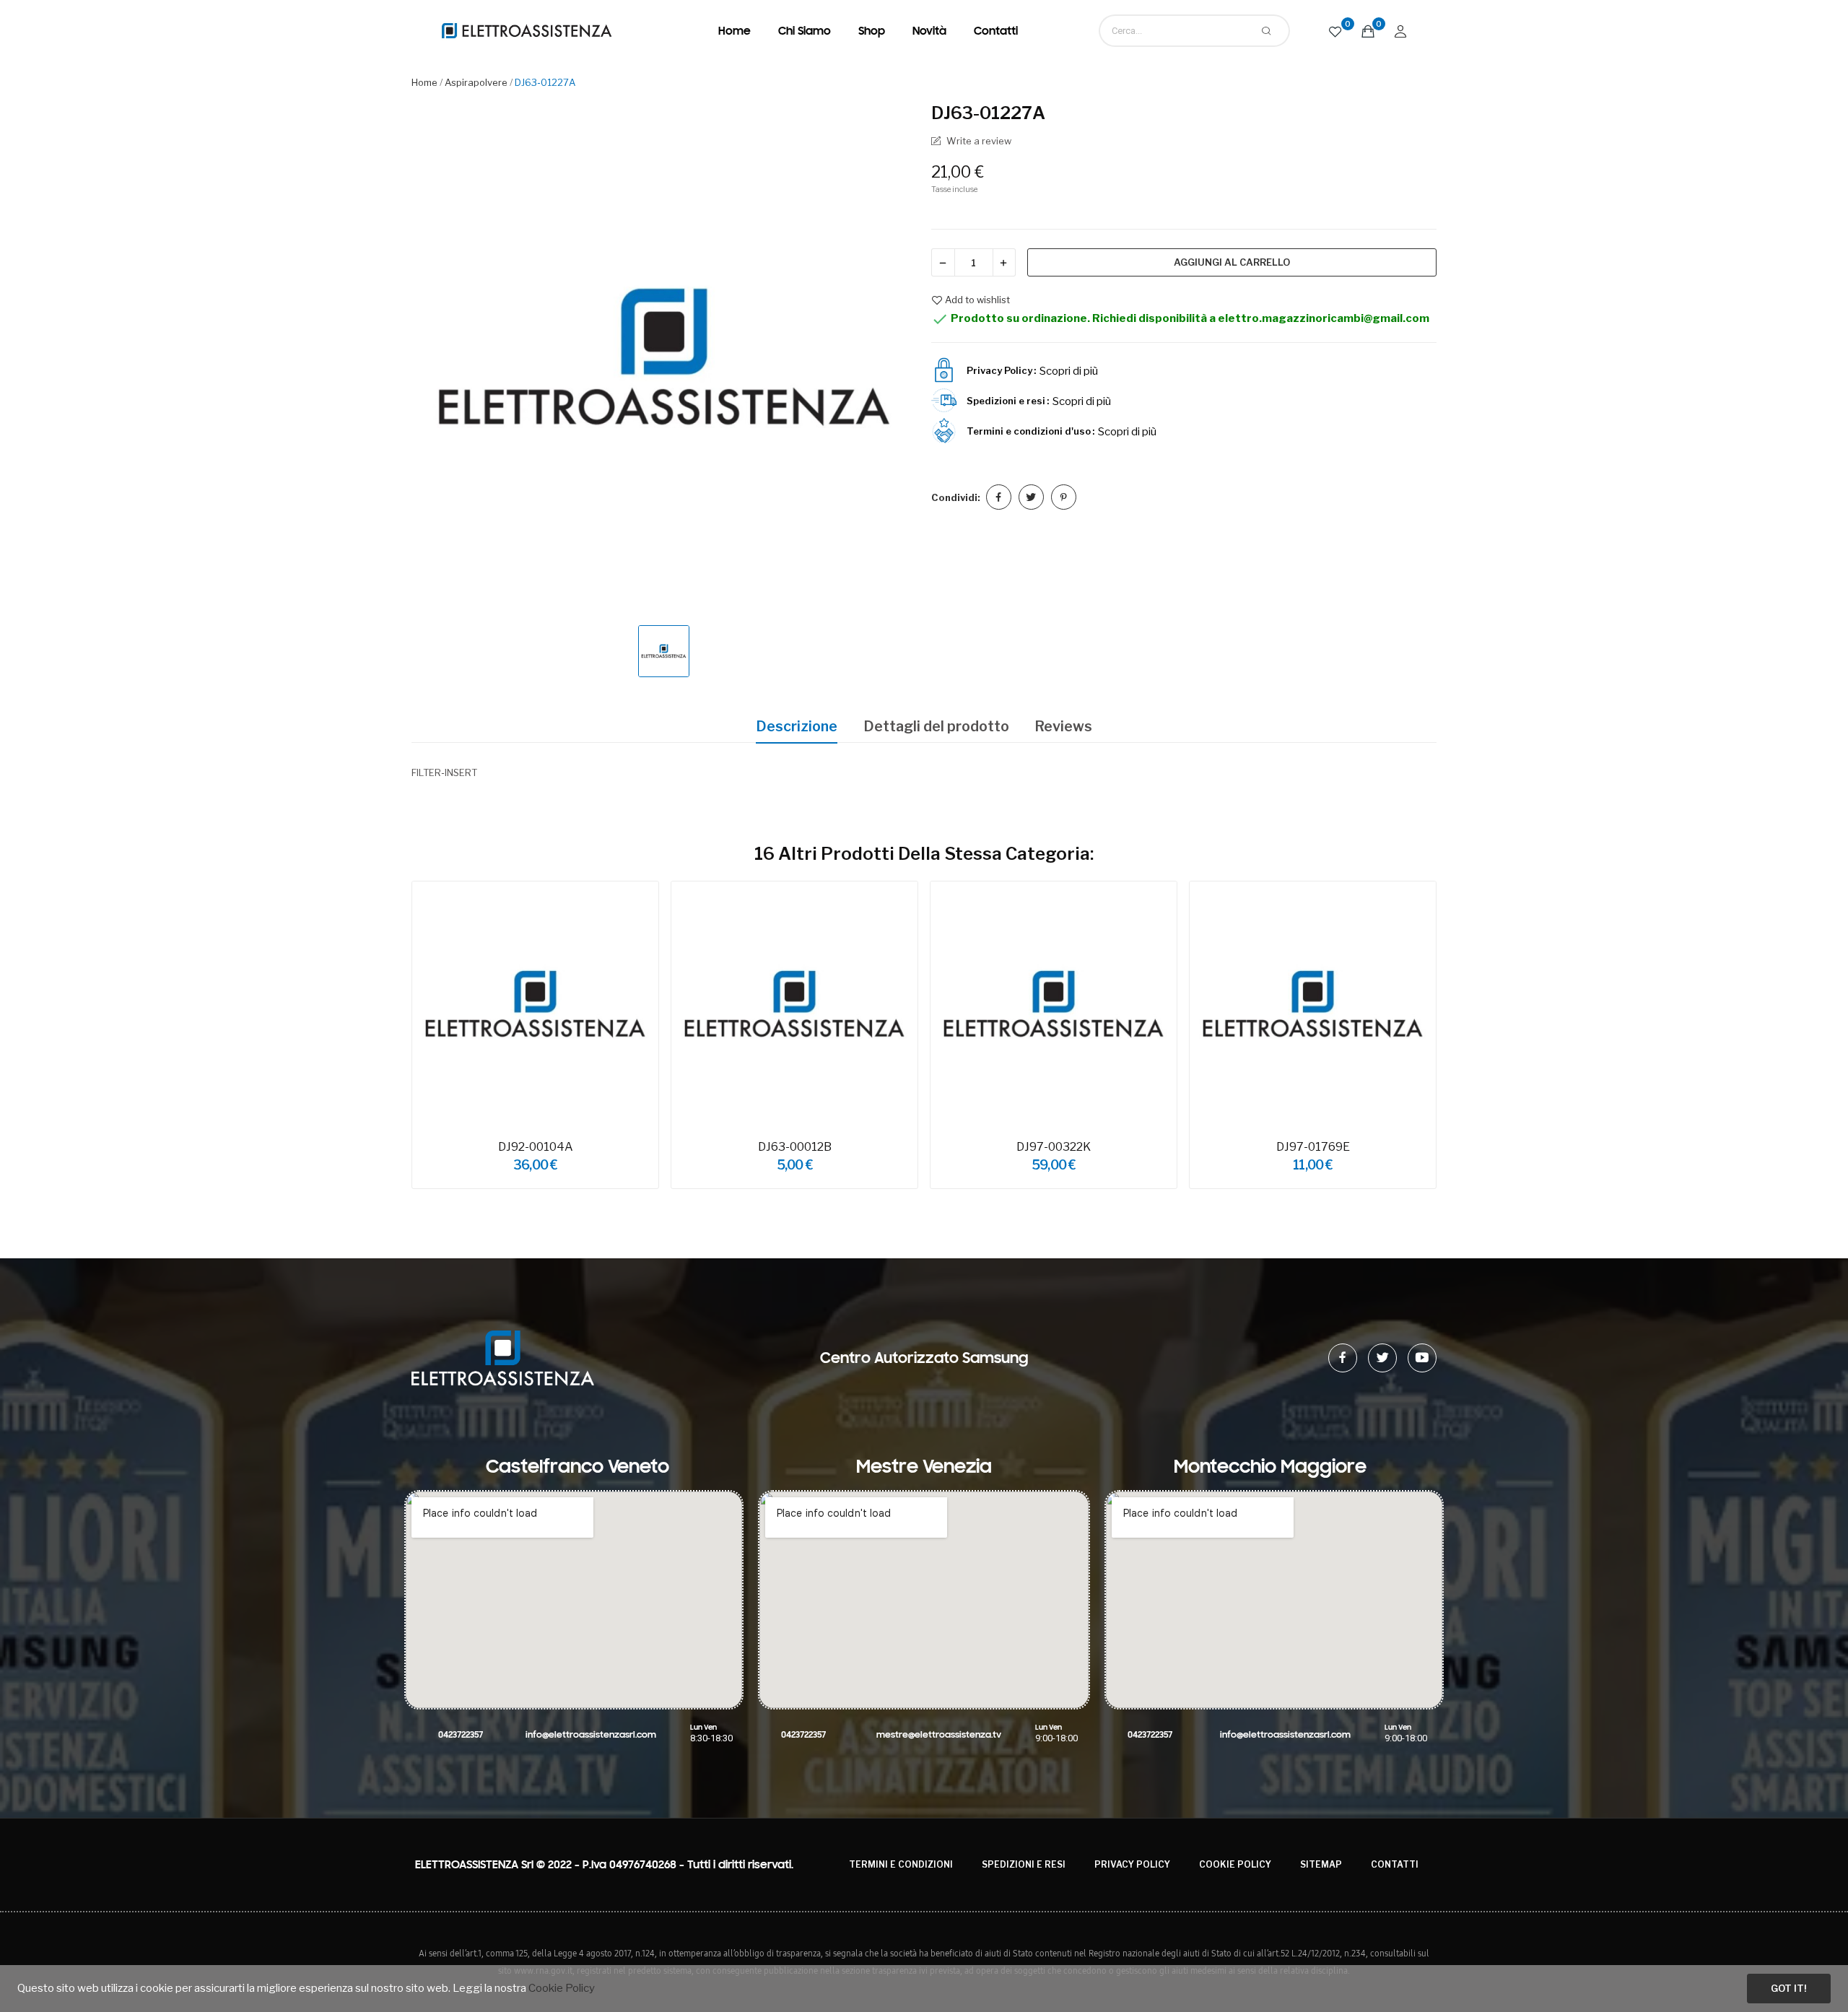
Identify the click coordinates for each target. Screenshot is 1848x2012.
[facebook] (1343, 1358)
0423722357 (461, 1735)
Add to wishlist (977, 300)
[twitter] (1382, 1358)
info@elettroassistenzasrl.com (591, 1735)
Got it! (1788, 1988)
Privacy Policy (1132, 1864)
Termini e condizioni (901, 1864)
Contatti (1395, 1864)
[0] (1335, 31)
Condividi (999, 497)
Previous (390, 1037)
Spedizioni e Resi (1024, 1864)
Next (1458, 1037)
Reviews (1063, 726)
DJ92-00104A (536, 1147)
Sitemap (1321, 1864)
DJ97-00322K (1054, 1147)
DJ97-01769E (1313, 1147)
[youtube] (1422, 1358)
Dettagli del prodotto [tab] (936, 726)
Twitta (1031, 497)
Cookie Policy (1235, 1864)
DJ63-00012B (795, 1147)
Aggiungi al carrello (1232, 262)
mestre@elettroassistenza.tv (939, 1735)
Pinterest (1064, 497)
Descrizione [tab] (797, 726)
